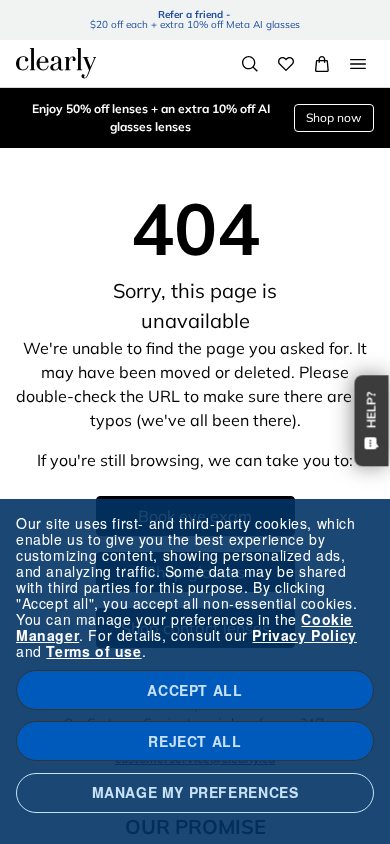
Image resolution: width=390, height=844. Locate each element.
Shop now (333, 117)
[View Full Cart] (322, 64)
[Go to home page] (56, 63)
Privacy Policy (304, 635)
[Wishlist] (286, 64)
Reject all (194, 741)
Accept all (194, 690)
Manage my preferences (195, 792)
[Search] (250, 64)
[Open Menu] (358, 64)
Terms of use (93, 651)
